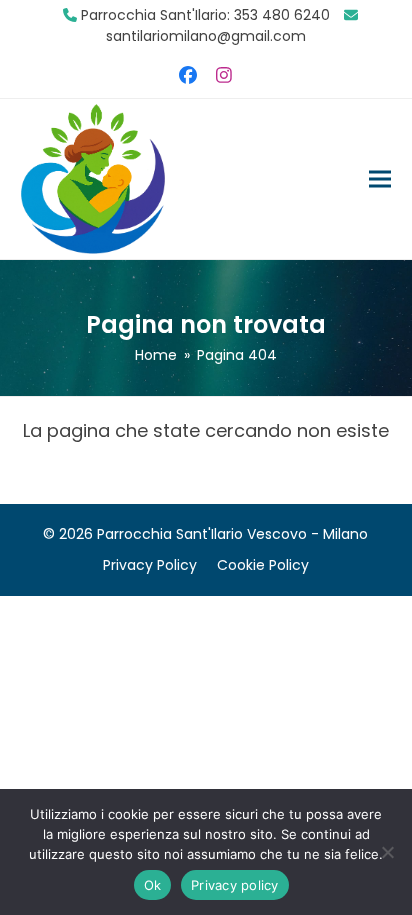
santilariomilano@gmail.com (206, 36)
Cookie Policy (263, 565)
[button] (380, 178)
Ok (153, 885)
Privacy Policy (150, 565)
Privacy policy (235, 885)
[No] (387, 852)
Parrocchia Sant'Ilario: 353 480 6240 (205, 15)
